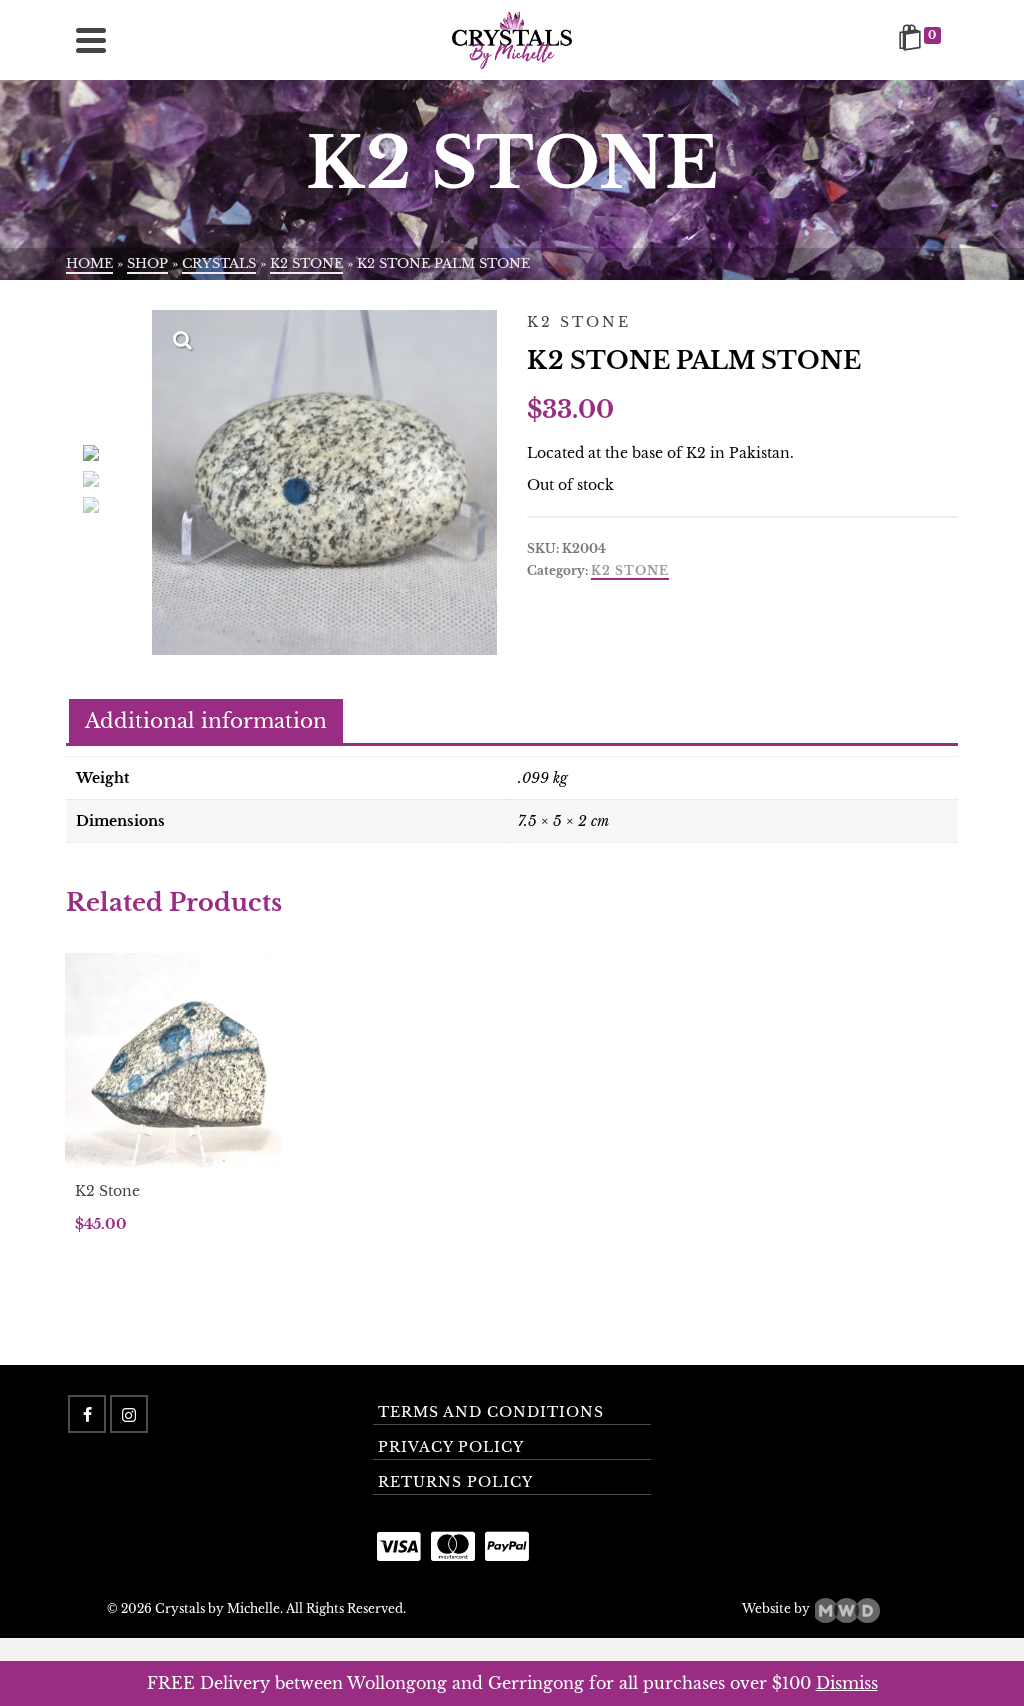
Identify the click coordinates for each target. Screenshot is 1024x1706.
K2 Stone (630, 570)
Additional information (206, 721)
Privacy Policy (451, 1447)
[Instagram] (129, 1414)
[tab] (206, 722)
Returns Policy (455, 1482)
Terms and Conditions (491, 1412)
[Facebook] (87, 1414)
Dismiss (847, 1683)
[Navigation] (91, 40)
